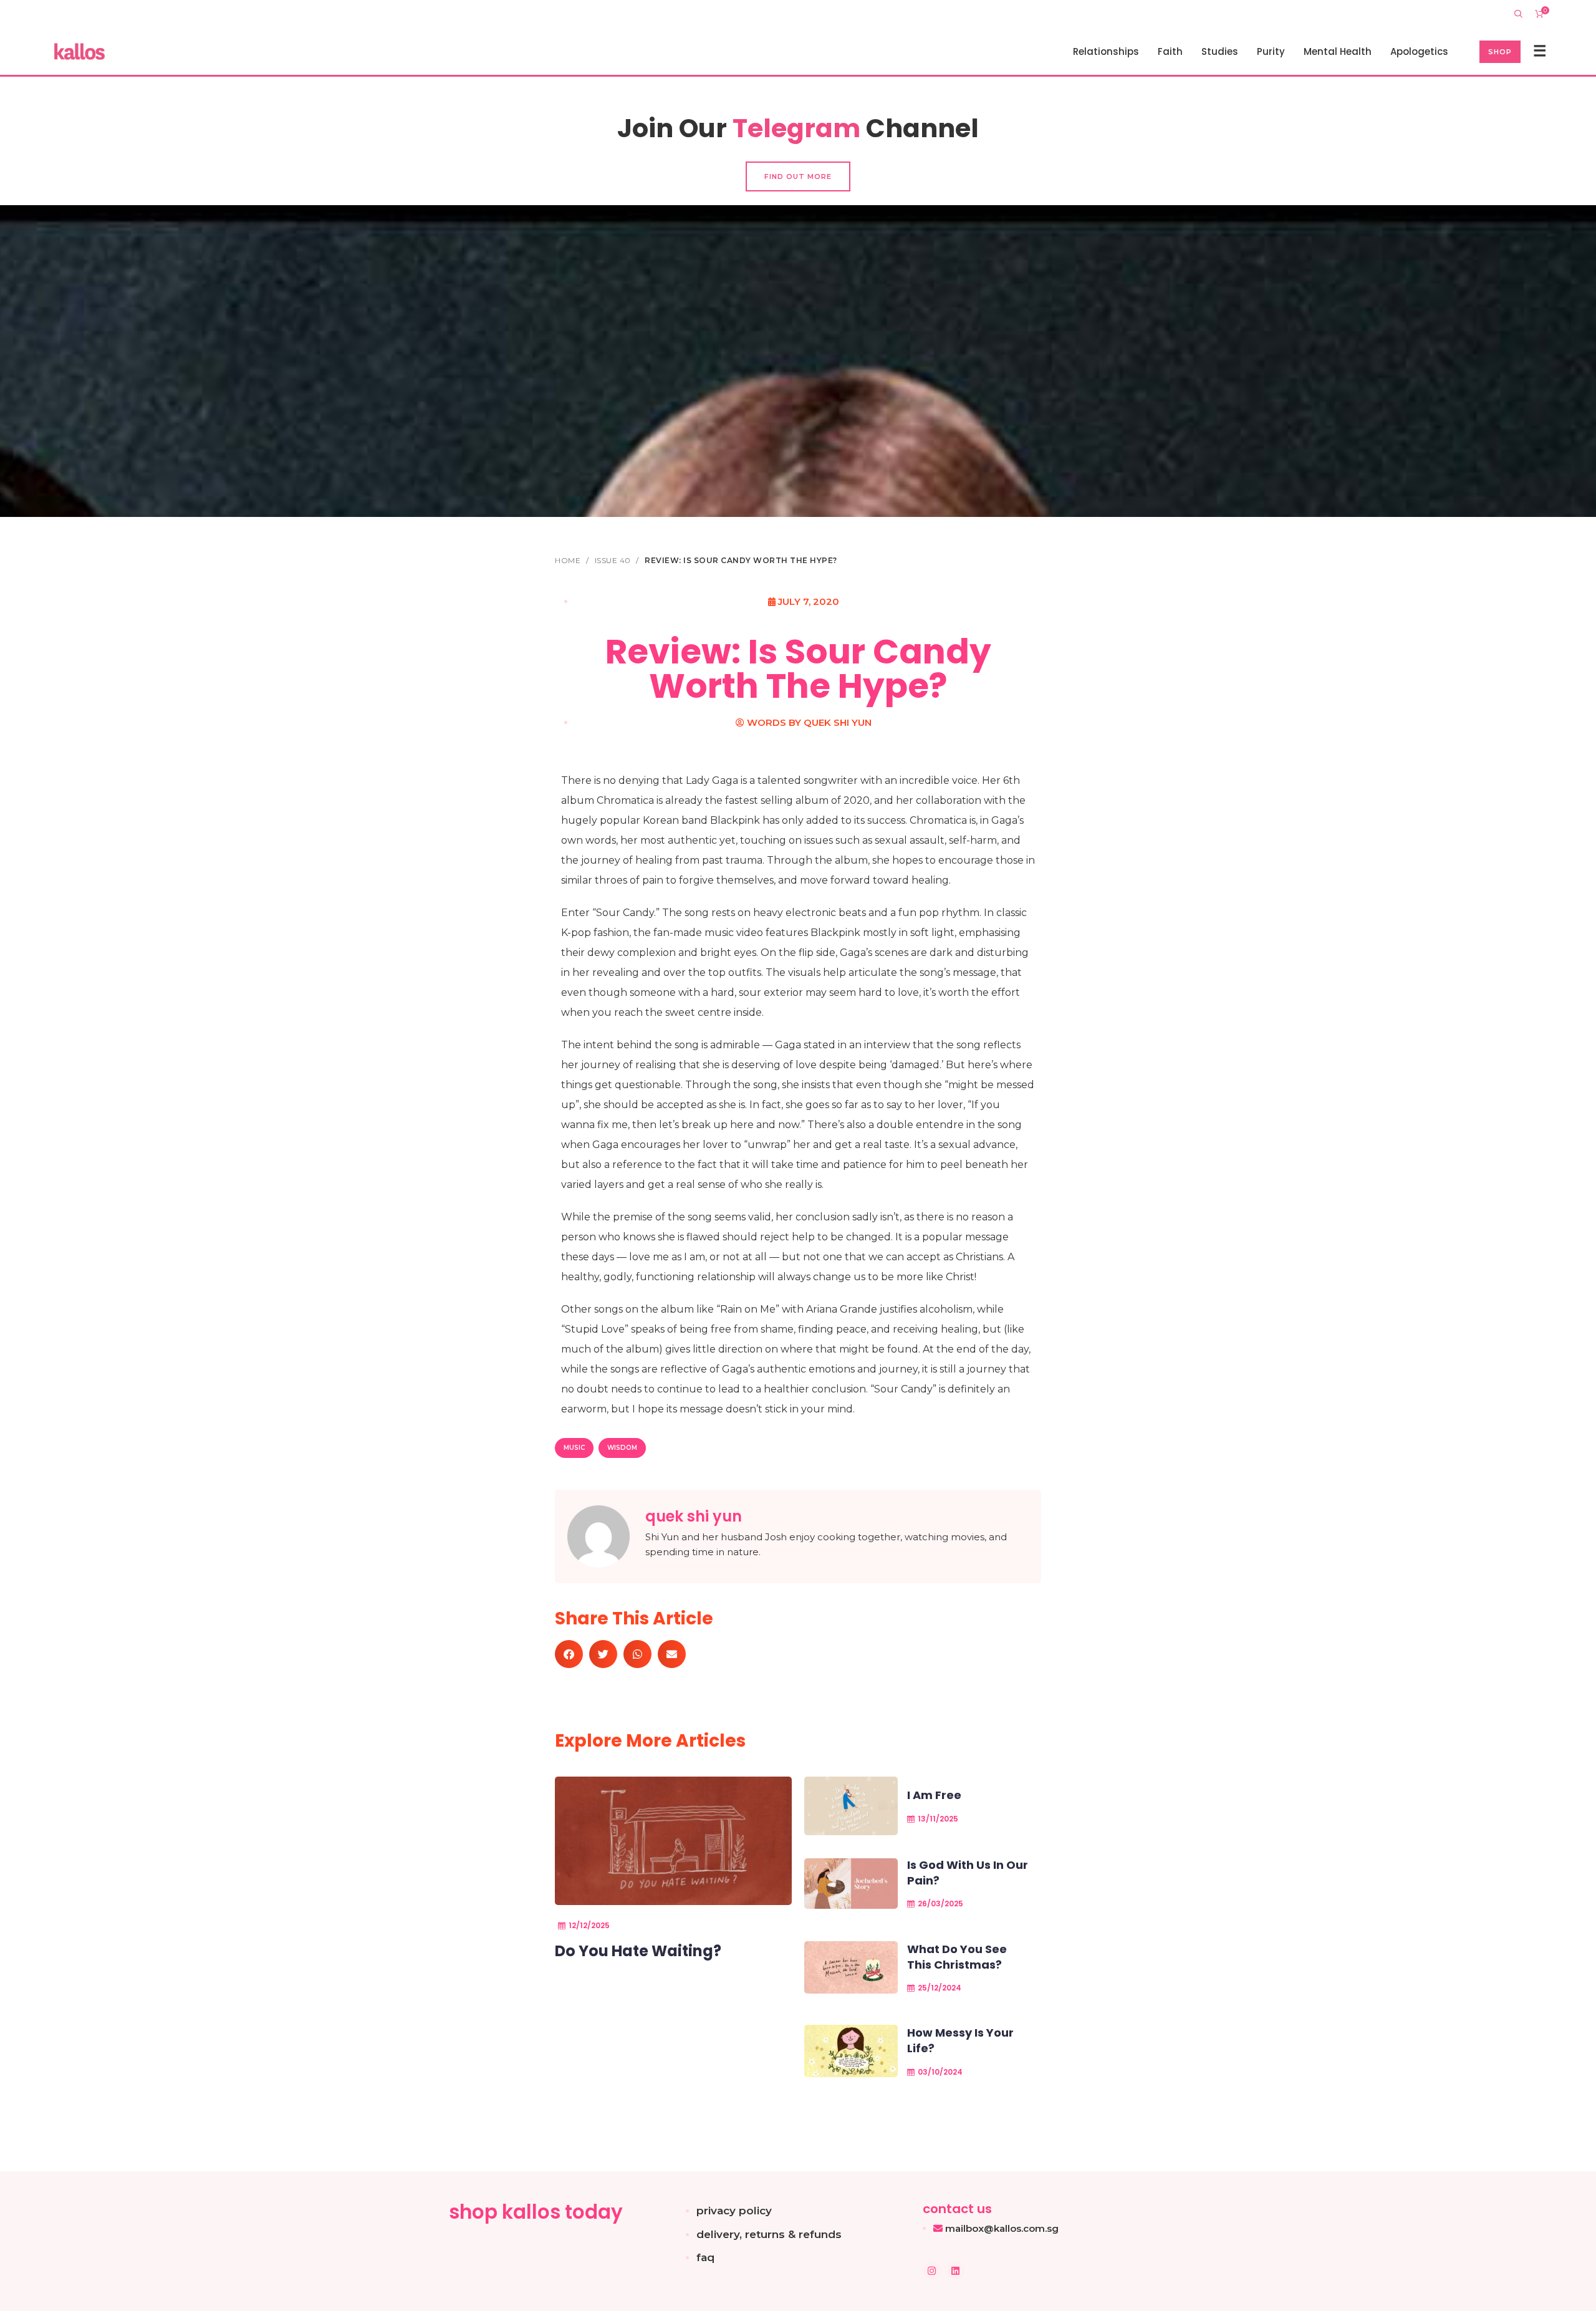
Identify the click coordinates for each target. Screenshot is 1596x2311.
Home (569, 560)
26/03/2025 (940, 1903)
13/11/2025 (938, 1819)
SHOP (1500, 52)
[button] (569, 1654)
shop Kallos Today (536, 2212)
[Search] (1518, 14)
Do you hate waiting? (638, 1951)
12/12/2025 (589, 1925)
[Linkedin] (956, 2270)
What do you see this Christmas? (957, 1957)
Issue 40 (614, 560)
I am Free (934, 1795)
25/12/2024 (940, 1988)
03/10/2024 (940, 2072)
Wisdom (622, 1448)
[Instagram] (932, 2270)
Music (574, 1448)
